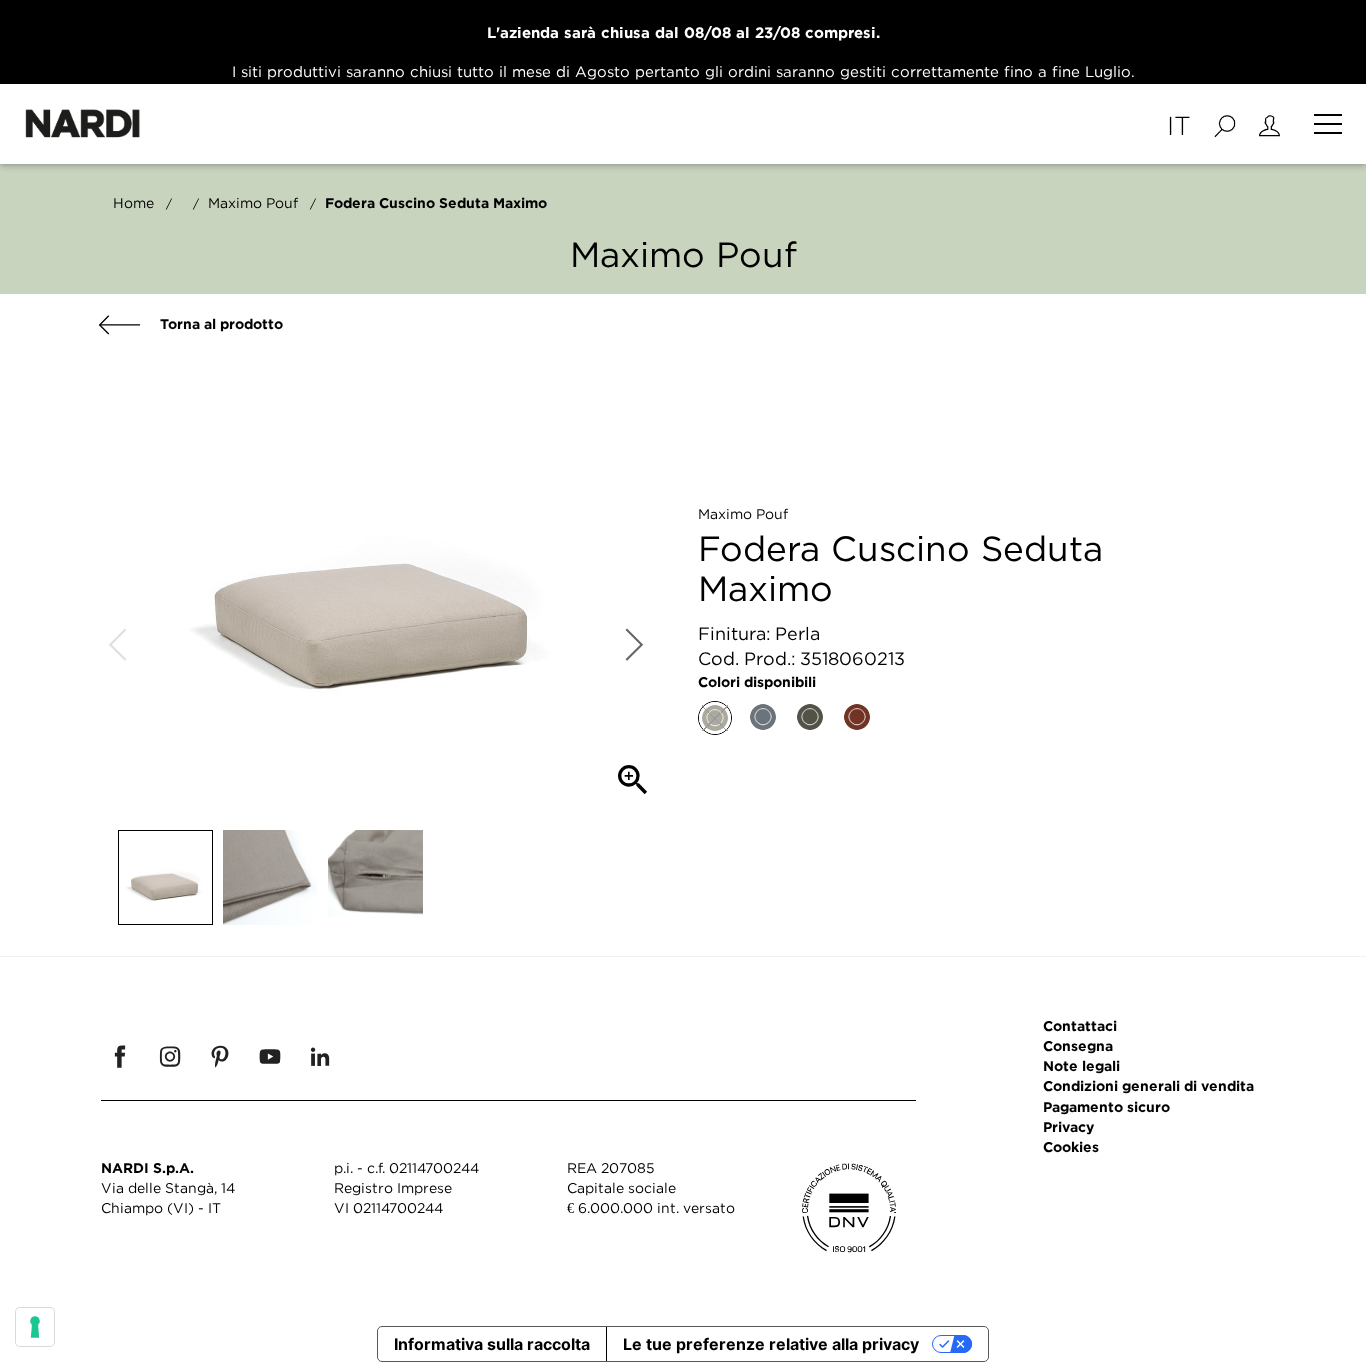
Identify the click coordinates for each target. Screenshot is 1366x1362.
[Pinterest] (220, 1056)
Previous (118, 645)
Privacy (1068, 1126)
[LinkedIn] (320, 1056)
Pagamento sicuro (1106, 1106)
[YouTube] (270, 1056)
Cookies (1071, 1146)
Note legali (1081, 1065)
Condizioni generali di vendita (1148, 1085)
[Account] (1269, 124)
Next (633, 645)
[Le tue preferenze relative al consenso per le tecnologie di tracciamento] (35, 1327)
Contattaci (1080, 1025)
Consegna (1078, 1045)
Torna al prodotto (219, 323)
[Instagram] (170, 1056)
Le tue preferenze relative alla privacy (771, 1344)
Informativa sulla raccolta (492, 1344)
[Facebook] (120, 1056)
